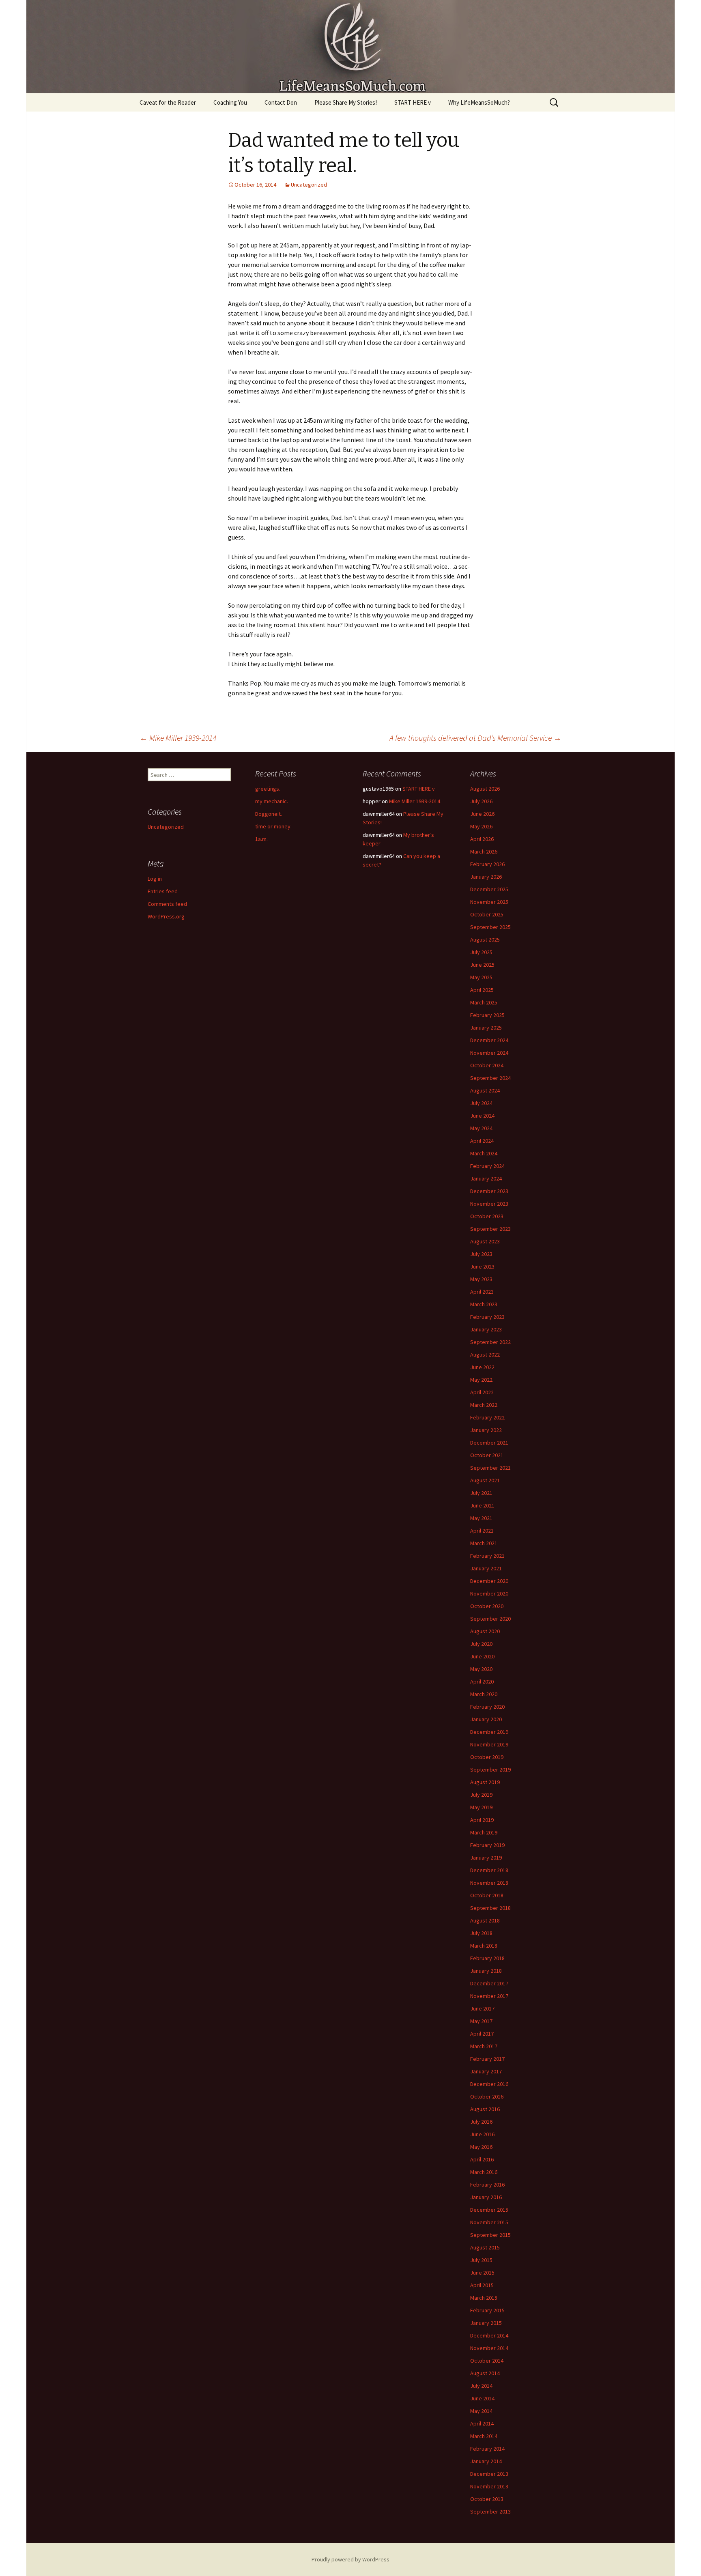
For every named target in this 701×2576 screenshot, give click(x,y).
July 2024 (481, 1103)
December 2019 (489, 1732)
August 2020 (485, 1631)
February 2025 (487, 1015)
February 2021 (487, 1556)
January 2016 (486, 2197)
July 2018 (481, 1933)
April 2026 (482, 839)
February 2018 (487, 1958)
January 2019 (486, 1858)
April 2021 (482, 1531)
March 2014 (484, 2436)
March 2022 (484, 1405)
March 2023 (484, 1304)
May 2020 (481, 1669)
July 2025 (481, 952)
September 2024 (490, 1078)
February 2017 (487, 2059)
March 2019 (484, 1832)
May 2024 (481, 1128)
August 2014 (485, 2373)
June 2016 (482, 2134)
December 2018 (489, 1870)
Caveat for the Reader (168, 102)
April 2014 (482, 2423)
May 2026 (481, 826)
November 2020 (489, 1593)
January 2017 (486, 2071)
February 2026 (487, 864)
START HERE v (413, 102)
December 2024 (489, 1040)
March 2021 (484, 1543)
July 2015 (481, 2260)
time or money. (273, 826)
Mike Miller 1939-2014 (178, 738)
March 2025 (484, 1002)
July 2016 (481, 2122)
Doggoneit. (269, 814)
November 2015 (489, 2222)
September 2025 (490, 927)
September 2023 (490, 1229)
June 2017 (482, 2008)
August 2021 (485, 1480)
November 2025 (489, 902)
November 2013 (489, 2486)
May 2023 (481, 1279)
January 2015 (486, 2323)
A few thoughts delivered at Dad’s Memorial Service (475, 738)
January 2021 (486, 1568)
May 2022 (481, 1380)
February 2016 (487, 2185)
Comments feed (167, 904)
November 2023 (489, 1204)
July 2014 (481, 2386)
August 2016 (485, 2109)
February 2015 (487, 2310)
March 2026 (484, 851)
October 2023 (487, 1216)
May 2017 (481, 2021)
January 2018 (486, 1971)
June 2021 (482, 1505)
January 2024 (486, 1178)
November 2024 (489, 1053)
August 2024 (485, 1090)
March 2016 (484, 2172)
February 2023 (487, 1317)
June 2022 (482, 1367)
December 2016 (489, 2084)
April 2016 (482, 2159)
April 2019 (482, 1820)
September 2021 (490, 1468)
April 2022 (482, 1392)
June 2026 (482, 814)
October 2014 (487, 2361)
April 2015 (482, 2285)
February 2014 (487, 2449)
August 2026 (485, 789)
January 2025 (486, 1028)
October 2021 (487, 1455)
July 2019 (481, 1795)
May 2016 (481, 2147)
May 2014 (481, 2411)
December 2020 (489, 1581)
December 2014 (489, 2335)
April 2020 (482, 1681)
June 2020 (482, 1656)
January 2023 (486, 1329)
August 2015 (485, 2247)
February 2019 (487, 1845)
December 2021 (489, 1443)
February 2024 (487, 1166)
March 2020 (484, 1694)
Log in (155, 879)
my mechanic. (272, 801)
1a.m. (261, 839)
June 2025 (482, 965)
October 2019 (487, 1757)
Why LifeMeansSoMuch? (479, 102)
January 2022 (486, 1430)
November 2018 (489, 1883)
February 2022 (487, 1417)
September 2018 (490, 1908)
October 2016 (487, 2096)
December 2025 (489, 889)
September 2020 (490, 1619)
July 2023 (481, 1254)
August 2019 (485, 1782)
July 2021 (481, 1493)
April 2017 (482, 2034)
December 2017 (489, 1983)
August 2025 (485, 940)
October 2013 (487, 2499)
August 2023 (485, 1241)
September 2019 (490, 1770)
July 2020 (481, 1644)
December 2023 (489, 1191)
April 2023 (482, 1292)
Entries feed (163, 891)
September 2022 (490, 1342)
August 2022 (485, 1355)
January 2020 (486, 1719)
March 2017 (484, 2046)
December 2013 (489, 2474)
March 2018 (484, 1946)
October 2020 (487, 1606)
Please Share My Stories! (346, 102)
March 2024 (484, 1153)
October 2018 (487, 1895)
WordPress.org (166, 916)
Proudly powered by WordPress (350, 2559)
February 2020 (487, 1707)
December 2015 (489, 2210)
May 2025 (481, 977)
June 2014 (482, 2398)
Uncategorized (309, 185)
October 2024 (487, 1065)
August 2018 (485, 1920)
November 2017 (489, 1996)
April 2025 (482, 990)
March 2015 (484, 2298)
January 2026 (486, 877)
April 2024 (482, 1141)
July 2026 (481, 801)
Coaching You (230, 102)
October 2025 (487, 914)
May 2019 (481, 1807)
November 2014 (489, 2348)
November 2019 (489, 1744)
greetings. (268, 789)
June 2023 (482, 1266)
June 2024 (482, 1116)
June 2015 (482, 2273)
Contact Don (281, 102)
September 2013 (490, 2511)
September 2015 (490, 2235)
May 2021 (481, 1518)
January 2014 (486, 2461)
